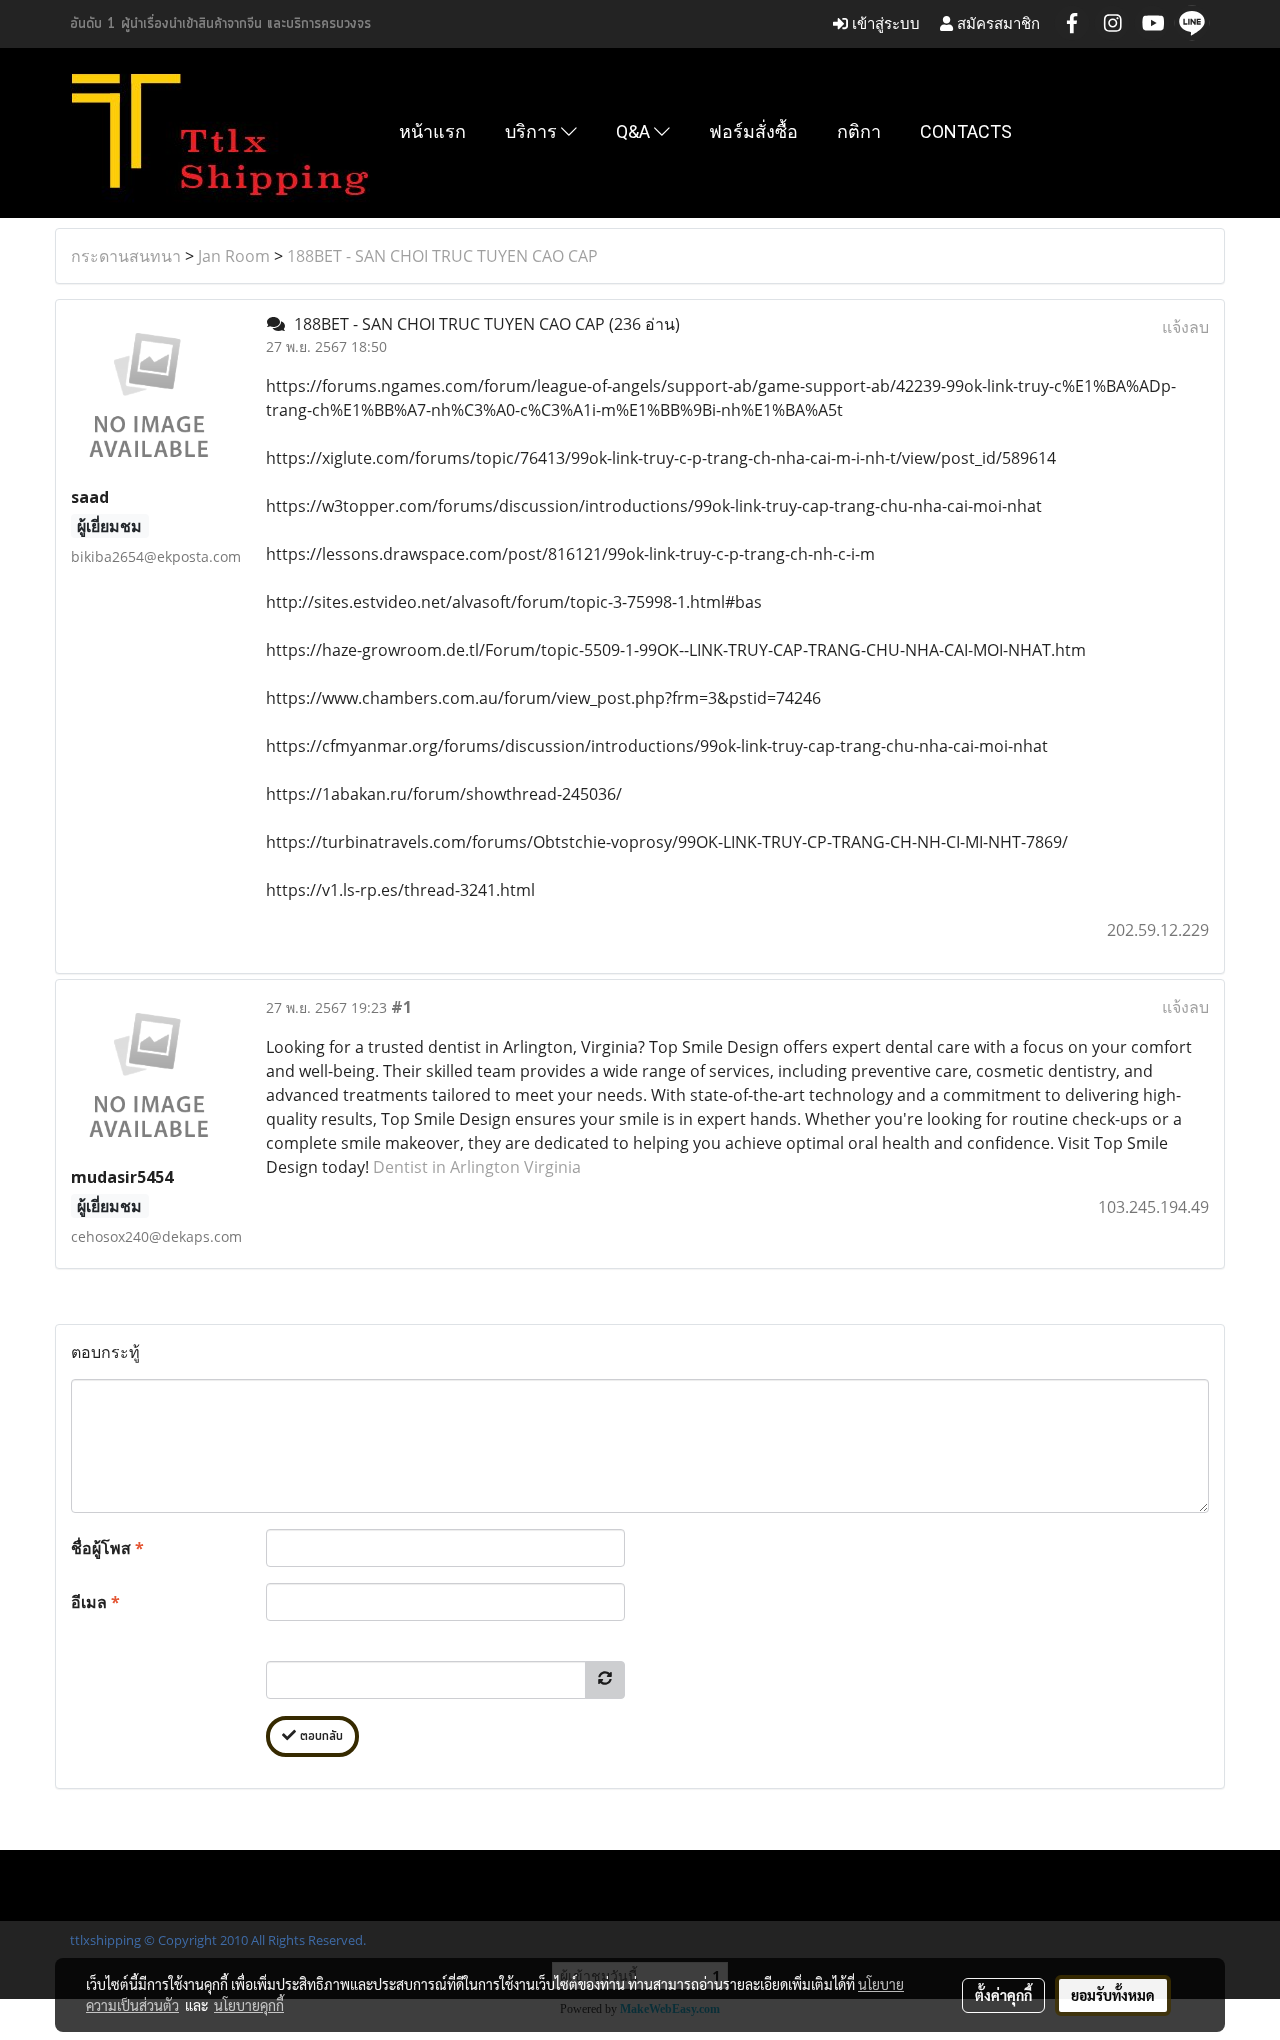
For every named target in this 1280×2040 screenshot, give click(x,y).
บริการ (533, 131)
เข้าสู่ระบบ (884, 23)
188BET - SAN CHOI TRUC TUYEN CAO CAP (442, 256)
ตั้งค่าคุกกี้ (1003, 1995)
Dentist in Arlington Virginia (477, 1167)
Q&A (635, 131)
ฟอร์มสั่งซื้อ (753, 131)
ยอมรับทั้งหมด (1113, 1995)
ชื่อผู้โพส (107, 1548)
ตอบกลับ (319, 1736)
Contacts (966, 131)
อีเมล (95, 1602)
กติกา (859, 131)
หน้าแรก (432, 131)
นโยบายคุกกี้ (249, 2005)
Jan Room (234, 256)
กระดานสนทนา (126, 256)
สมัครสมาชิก (996, 23)
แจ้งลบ (1185, 327)
